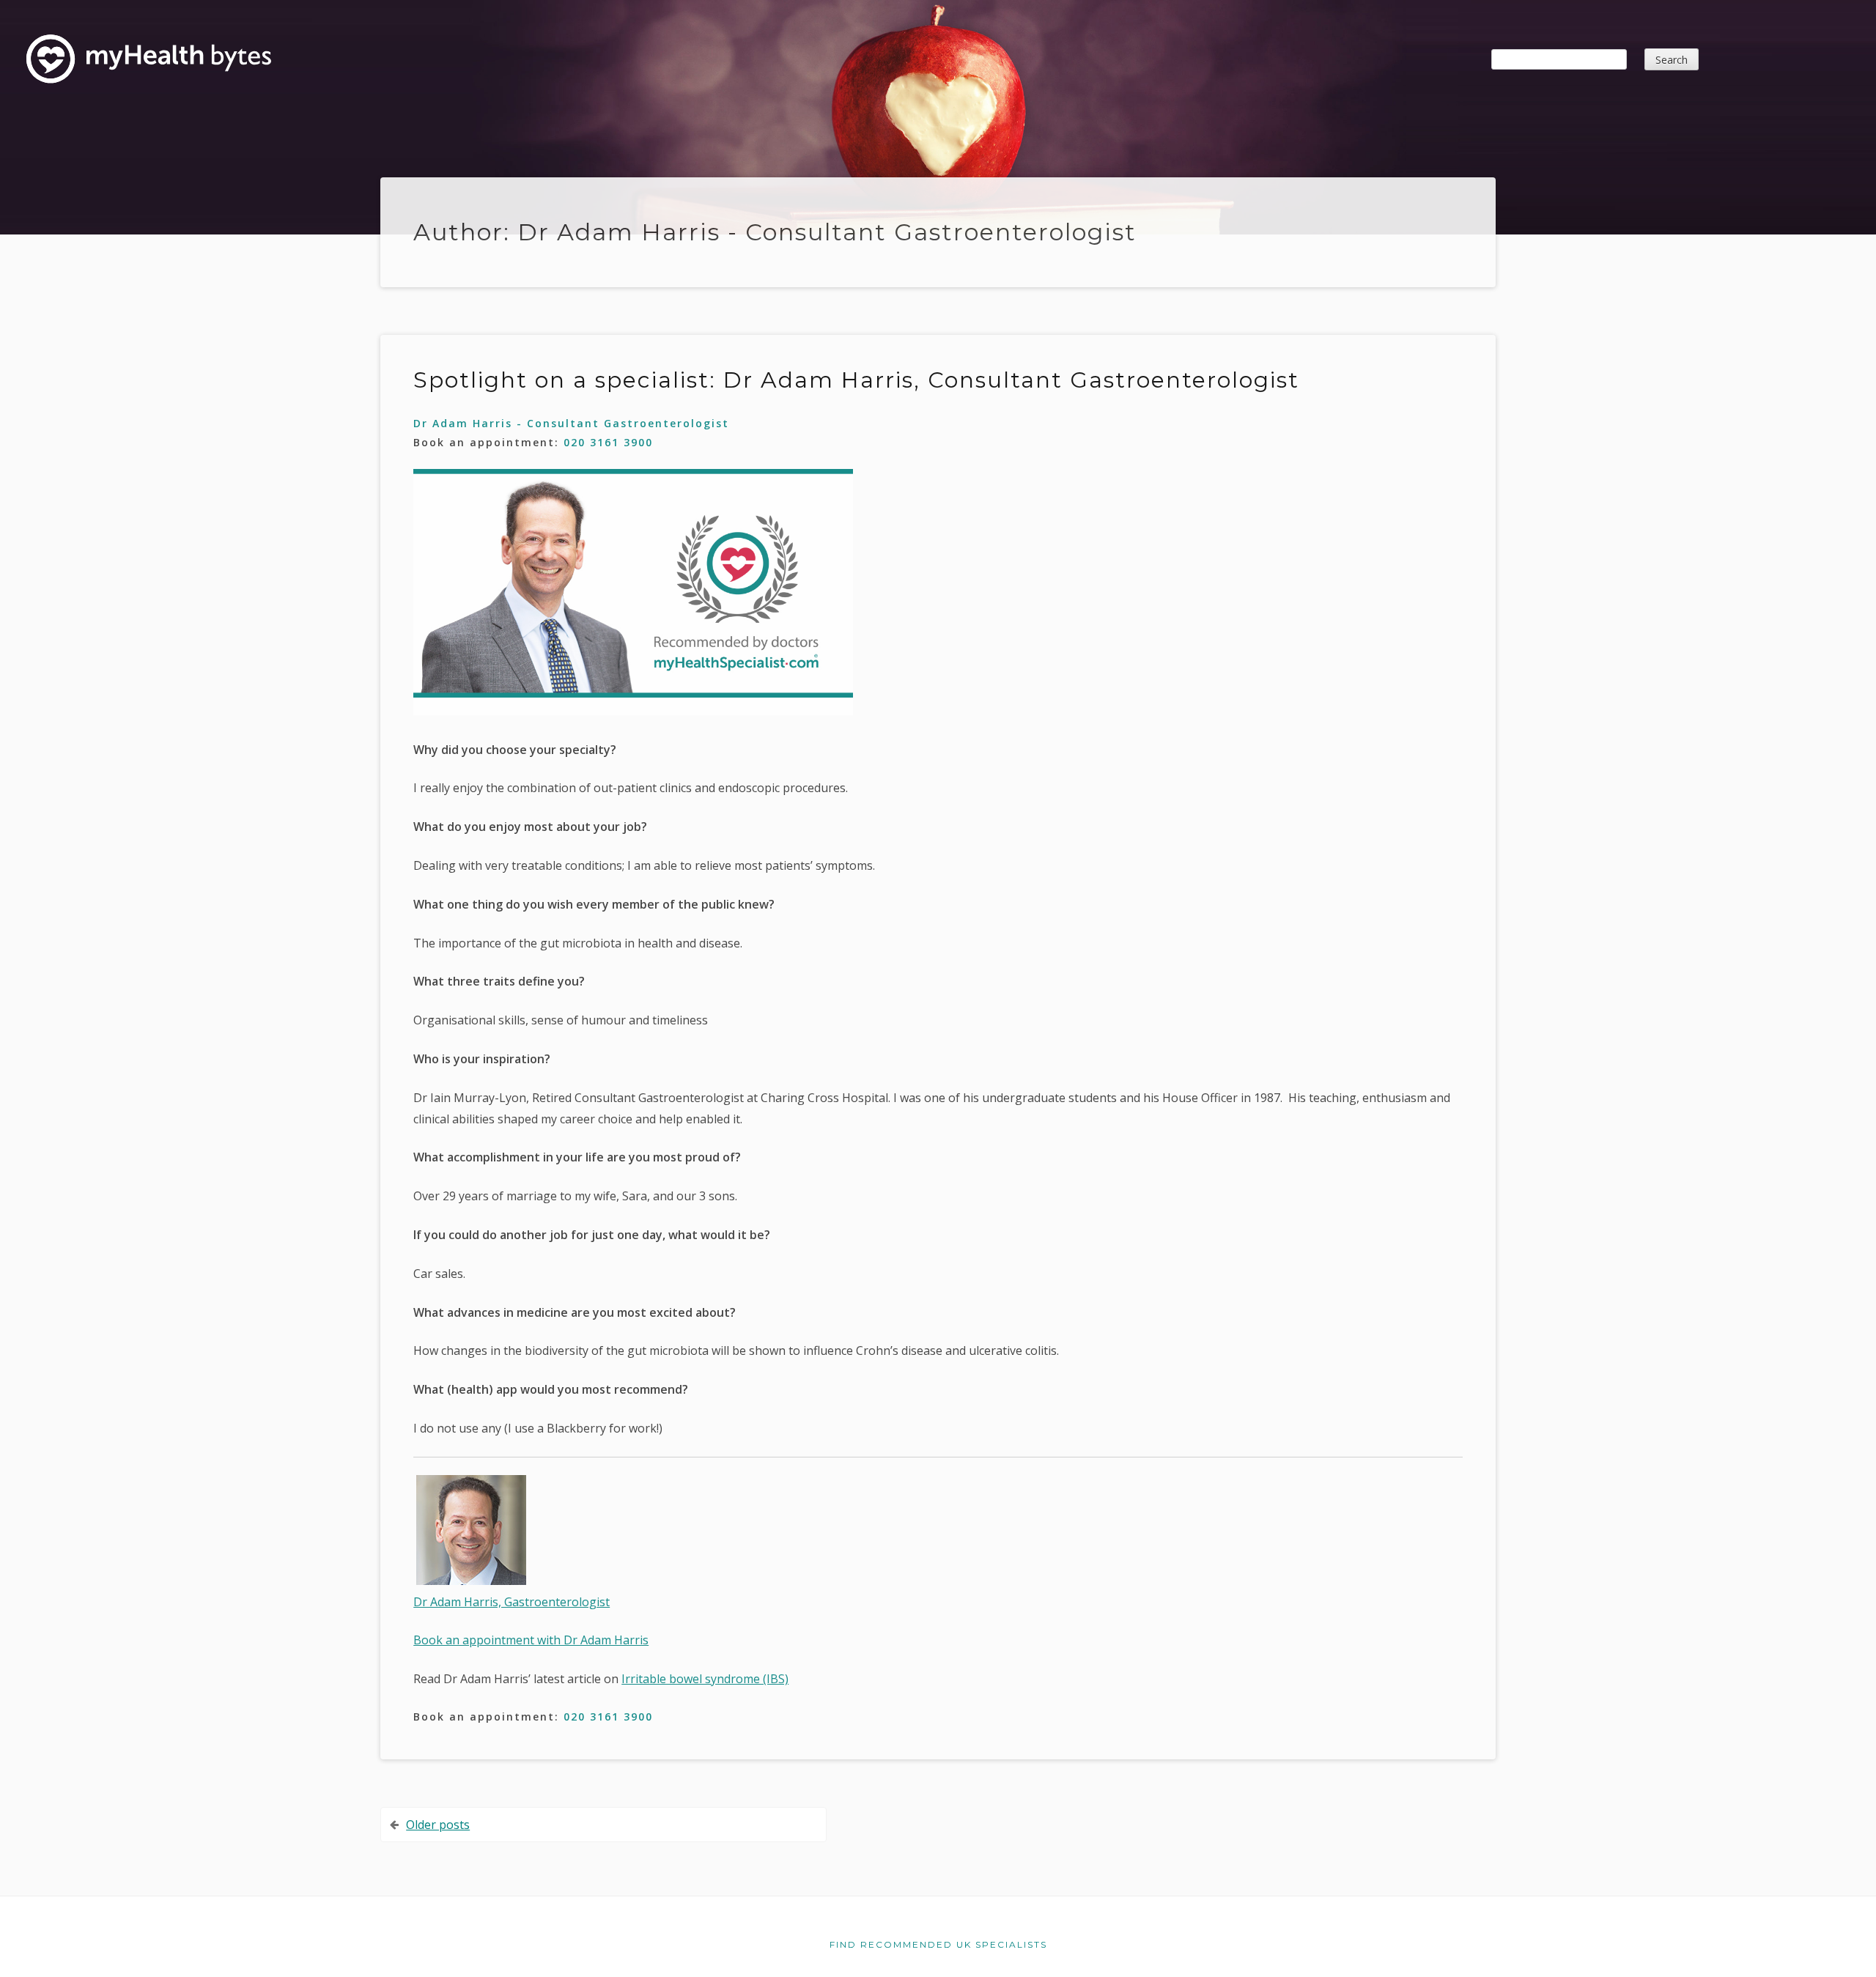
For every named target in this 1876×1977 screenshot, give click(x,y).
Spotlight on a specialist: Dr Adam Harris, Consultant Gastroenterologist (856, 380)
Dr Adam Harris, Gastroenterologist (512, 1602)
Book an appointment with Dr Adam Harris (531, 1640)
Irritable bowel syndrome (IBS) (705, 1679)
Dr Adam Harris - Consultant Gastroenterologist (571, 423)
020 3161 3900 (608, 442)
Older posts (438, 1825)
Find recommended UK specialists (938, 1944)
